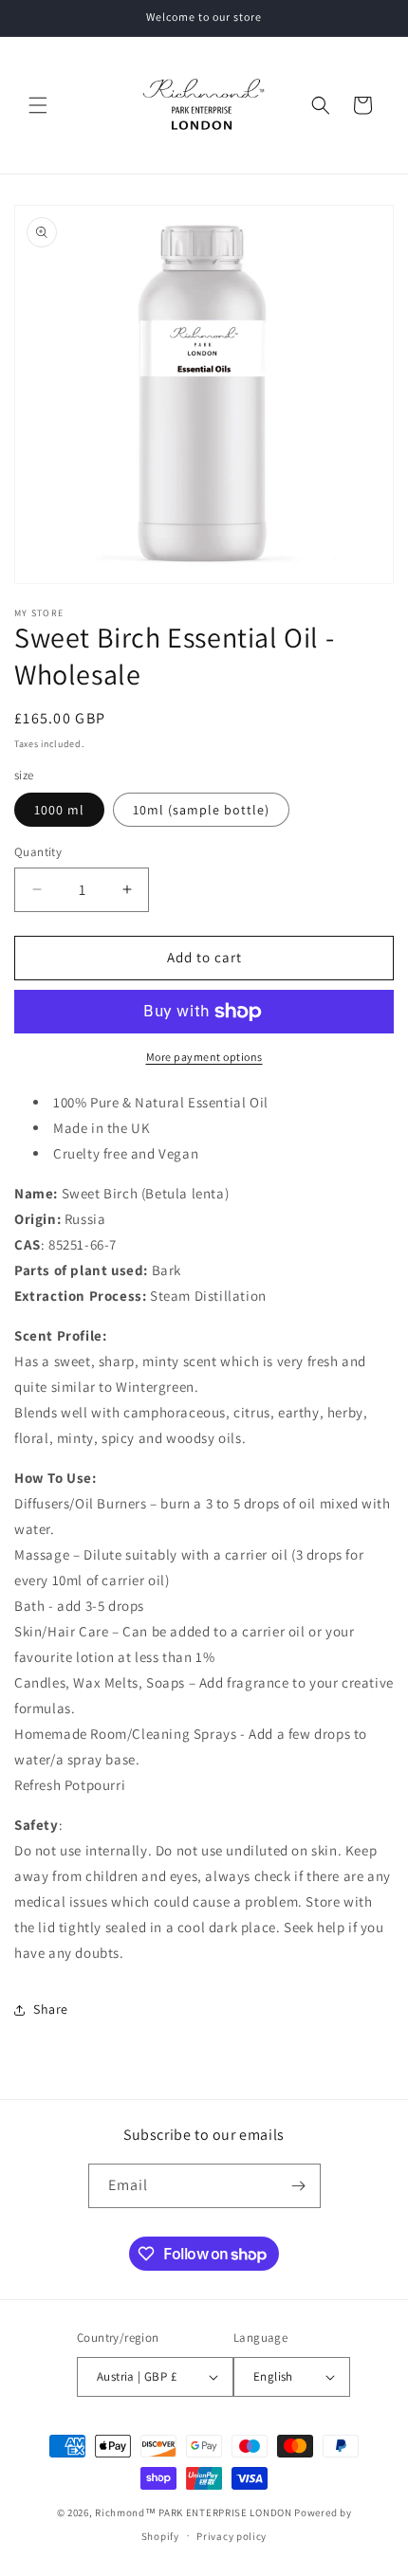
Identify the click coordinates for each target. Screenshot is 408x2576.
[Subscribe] (299, 2186)
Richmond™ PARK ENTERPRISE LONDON (193, 2512)
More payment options (204, 1057)
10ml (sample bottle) (201, 810)
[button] (38, 105)
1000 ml (59, 810)
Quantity (38, 852)
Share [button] (51, 2009)
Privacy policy (232, 2536)
